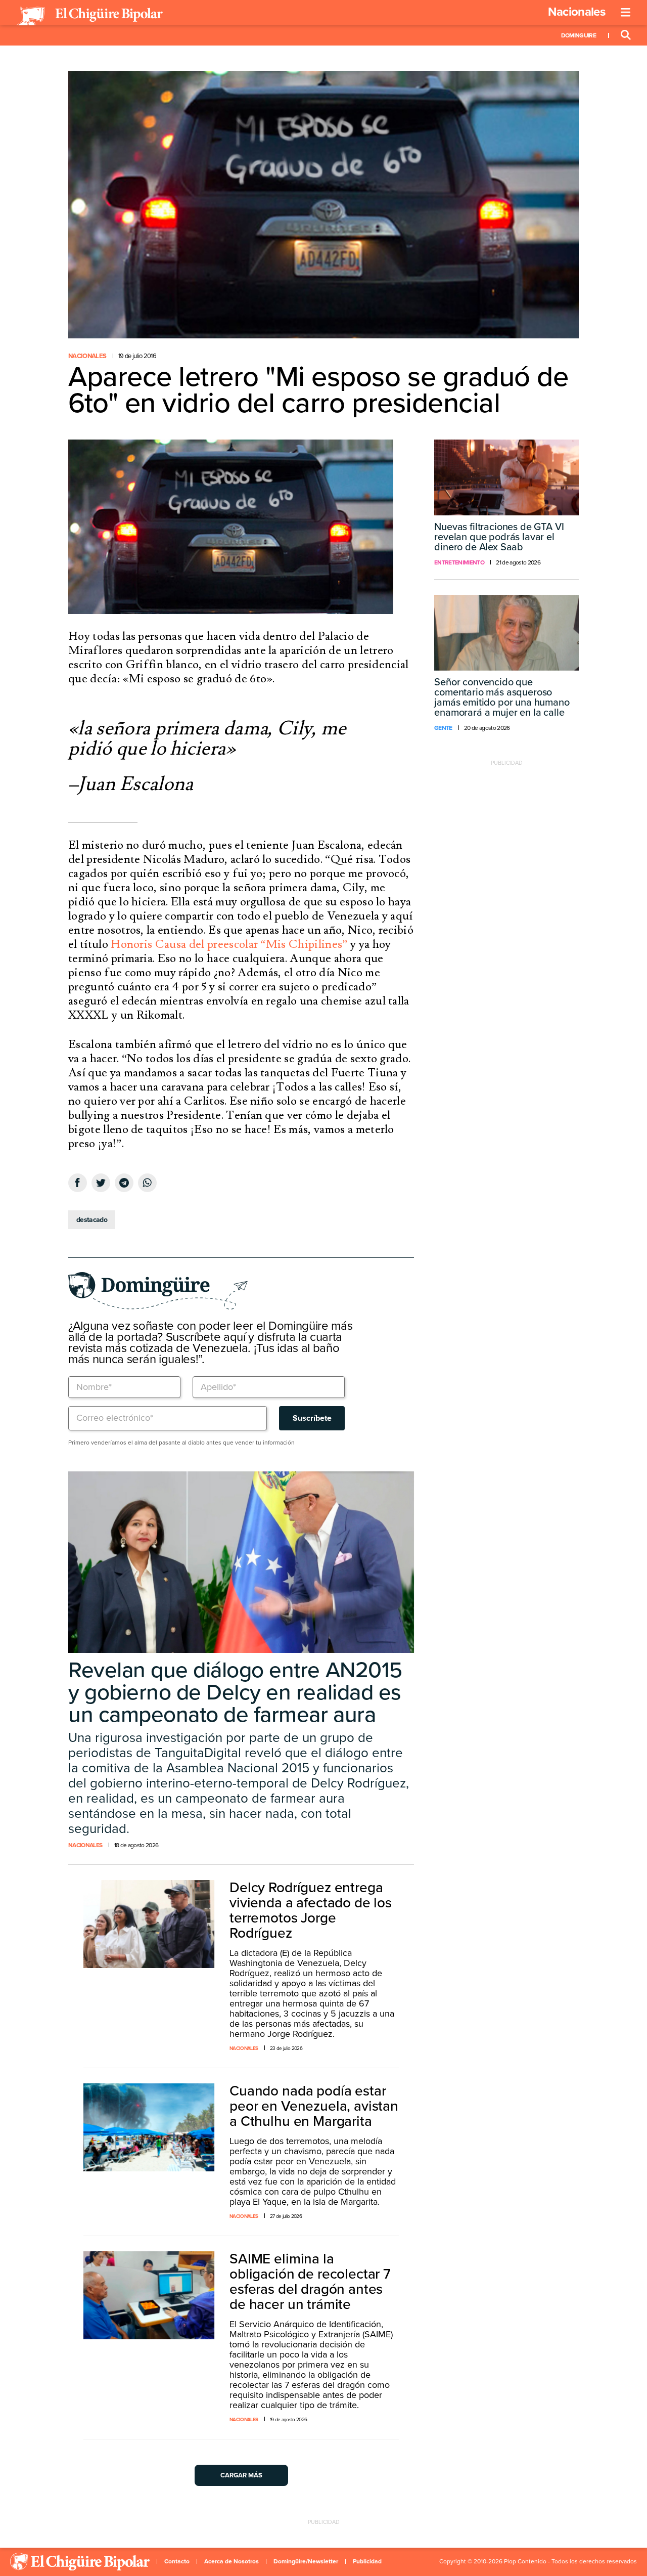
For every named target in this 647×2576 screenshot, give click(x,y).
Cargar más (241, 2475)
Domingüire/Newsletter (306, 2561)
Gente (443, 728)
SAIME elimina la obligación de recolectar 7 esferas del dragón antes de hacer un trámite (310, 2282)
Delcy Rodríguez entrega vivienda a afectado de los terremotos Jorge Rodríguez (311, 1910)
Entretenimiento (459, 562)
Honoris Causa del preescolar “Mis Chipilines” (229, 944)
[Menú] (626, 13)
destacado (92, 1220)
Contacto (177, 2561)
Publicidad (367, 2561)
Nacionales (576, 12)
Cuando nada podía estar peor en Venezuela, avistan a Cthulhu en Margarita (314, 2106)
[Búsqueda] (626, 35)
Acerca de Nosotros (232, 2561)
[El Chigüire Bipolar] (89, 16)
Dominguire (579, 35)
